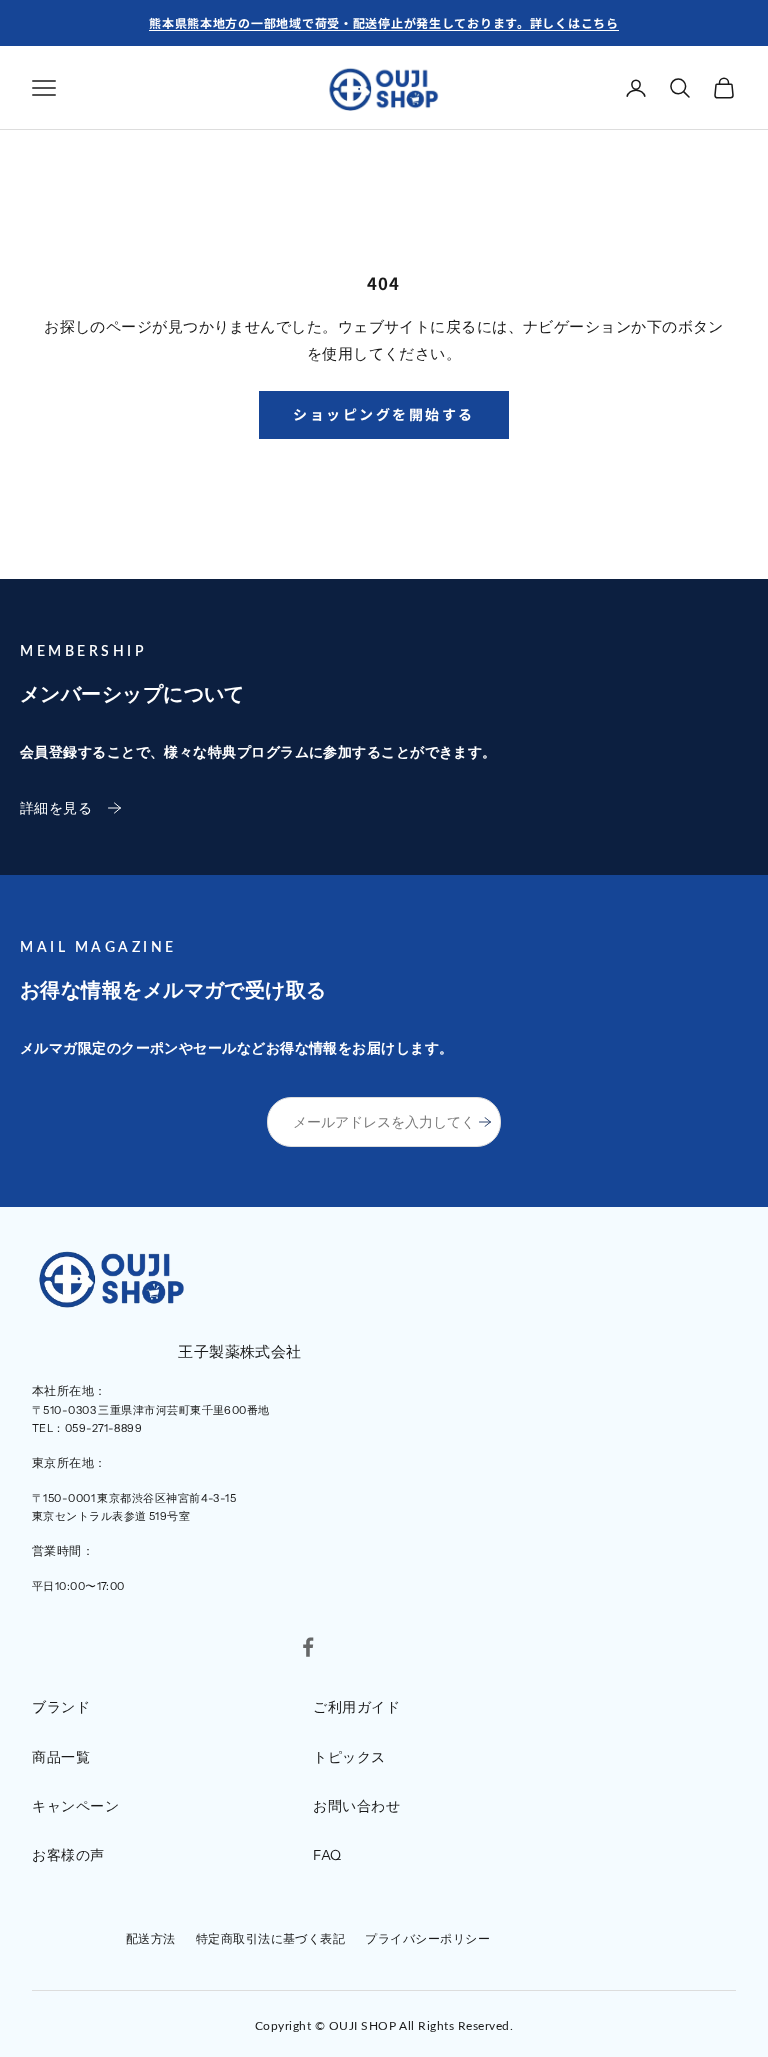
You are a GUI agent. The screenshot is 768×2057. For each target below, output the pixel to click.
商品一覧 (61, 1757)
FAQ (327, 1855)
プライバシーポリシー (427, 1938)
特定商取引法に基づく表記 (271, 1938)
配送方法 (151, 1938)
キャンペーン (75, 1806)
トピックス (349, 1757)
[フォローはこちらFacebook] (308, 1647)
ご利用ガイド (356, 1707)
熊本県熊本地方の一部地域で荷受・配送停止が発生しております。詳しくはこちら (384, 22)
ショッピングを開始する (384, 414)
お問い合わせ (356, 1806)
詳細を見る (56, 808)
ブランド (61, 1707)
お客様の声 (68, 1855)
